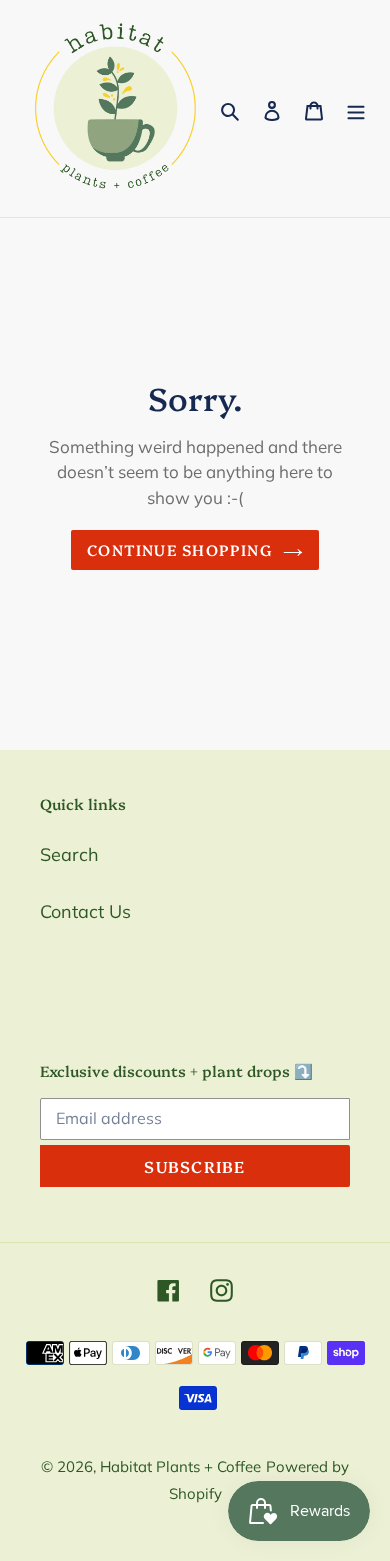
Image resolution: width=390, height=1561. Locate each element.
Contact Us (85, 911)
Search (69, 854)
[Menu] (356, 108)
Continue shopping (180, 549)
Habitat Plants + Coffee (180, 1466)
